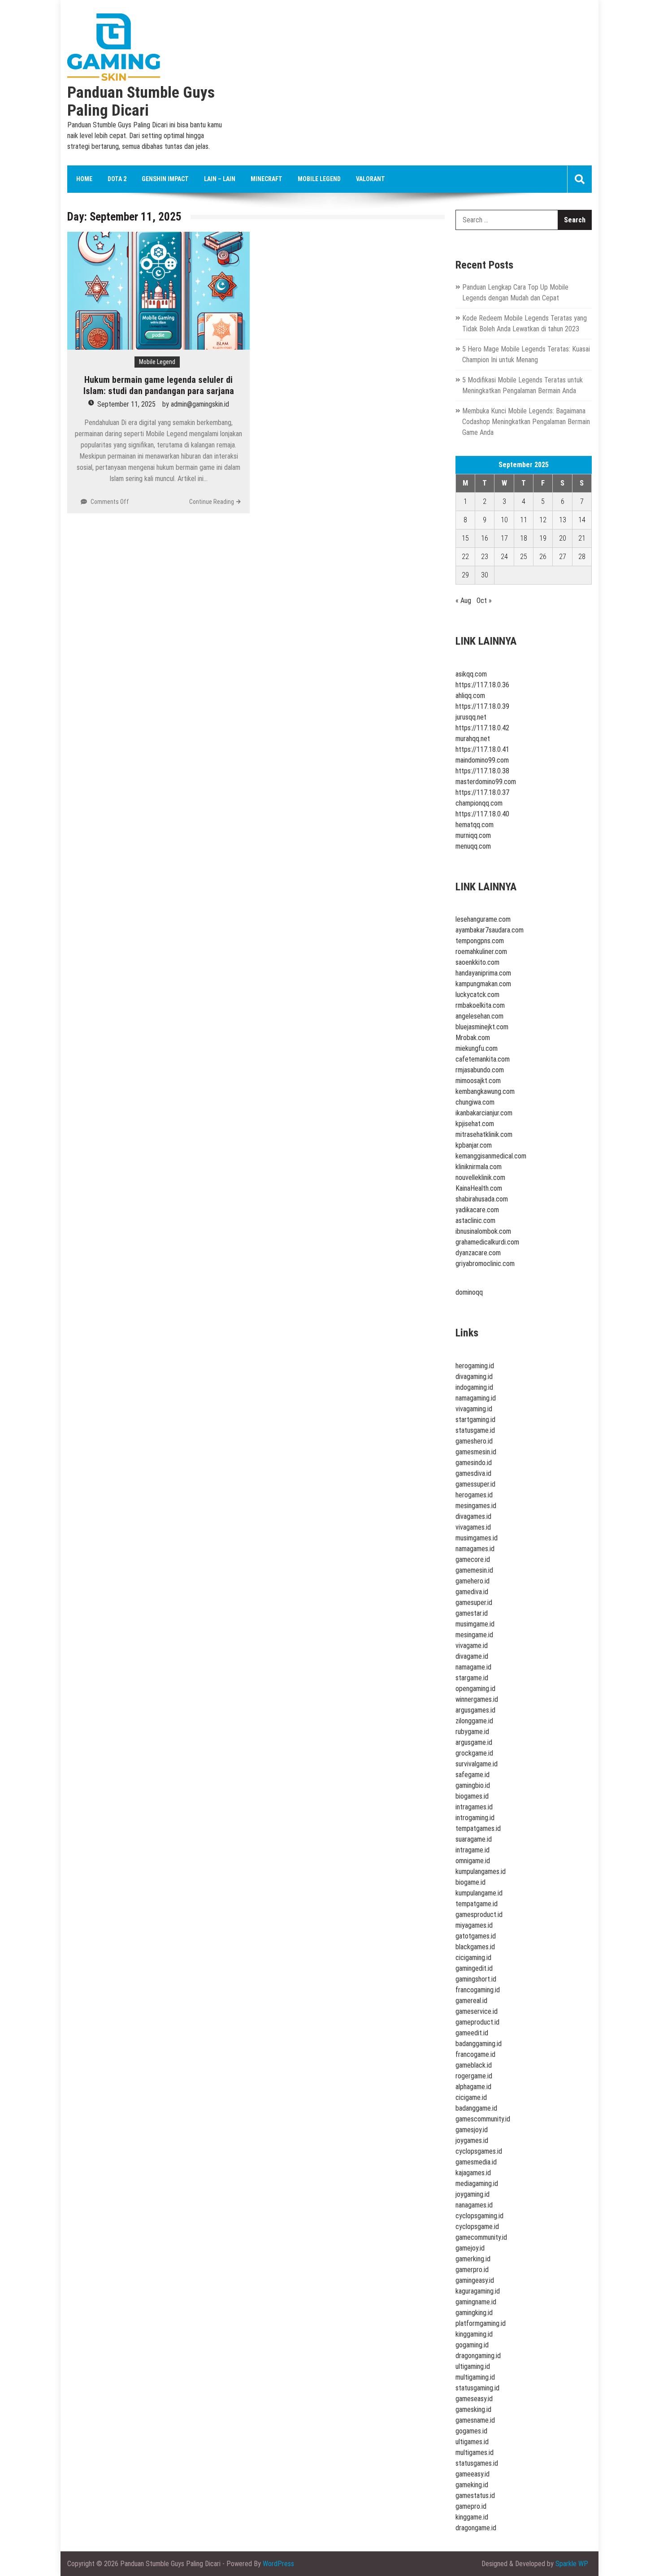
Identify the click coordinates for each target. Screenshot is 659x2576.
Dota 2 (117, 179)
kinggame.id (472, 2517)
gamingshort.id (476, 1979)
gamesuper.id (474, 1602)
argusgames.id (475, 1710)
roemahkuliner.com (481, 952)
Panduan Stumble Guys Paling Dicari (141, 102)
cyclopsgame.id (477, 2227)
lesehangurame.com (483, 919)
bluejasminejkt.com (482, 1027)
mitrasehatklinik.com (484, 1134)
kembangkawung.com (485, 1091)
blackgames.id (475, 1947)
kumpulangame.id (479, 1893)
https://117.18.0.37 (482, 792)
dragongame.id (476, 2528)
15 (465, 538)
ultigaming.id (473, 2366)
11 (524, 520)
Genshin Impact (165, 179)
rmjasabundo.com (480, 1070)
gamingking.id (474, 2313)
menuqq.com (473, 846)
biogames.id (472, 1796)
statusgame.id (475, 1430)
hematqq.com (475, 825)
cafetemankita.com (483, 1059)
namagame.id (473, 1667)
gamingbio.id (473, 1785)
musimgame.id (475, 1624)
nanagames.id (474, 2205)
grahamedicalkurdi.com (487, 1242)
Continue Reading (212, 502)
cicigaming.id (473, 1958)
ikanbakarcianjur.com (484, 1113)
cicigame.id (471, 2097)
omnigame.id (473, 1861)
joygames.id (472, 2140)
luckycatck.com (477, 995)
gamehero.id (473, 1581)
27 (563, 557)
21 (582, 538)
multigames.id (475, 2452)
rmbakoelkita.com (480, 1005)
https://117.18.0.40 (482, 814)
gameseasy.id (474, 2399)
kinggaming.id (474, 2334)
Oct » (484, 601)
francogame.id (475, 2054)
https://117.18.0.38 (482, 771)
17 (504, 538)
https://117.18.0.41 (482, 749)
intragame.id (473, 1850)
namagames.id (475, 1549)
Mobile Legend (319, 179)
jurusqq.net (471, 717)
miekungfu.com (477, 1048)
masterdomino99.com (486, 782)
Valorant (371, 179)
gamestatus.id (475, 2496)
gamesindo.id (474, 1463)
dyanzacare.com (478, 1253)
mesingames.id (476, 1506)
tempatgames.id (478, 1828)
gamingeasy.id (475, 2280)
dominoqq (469, 1292)
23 (485, 557)
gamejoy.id (470, 2248)
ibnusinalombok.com (483, 1231)
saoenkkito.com (477, 962)
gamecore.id (473, 1559)
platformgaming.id (481, 2323)
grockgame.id (474, 1753)
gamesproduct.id (479, 1915)
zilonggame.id (474, 1721)
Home (84, 179)
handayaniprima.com (483, 973)
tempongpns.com (480, 941)
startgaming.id (475, 1420)
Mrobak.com (473, 1038)
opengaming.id (475, 1689)
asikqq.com (471, 674)
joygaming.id (473, 2194)
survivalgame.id (477, 1764)
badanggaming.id (479, 2044)
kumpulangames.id (481, 1871)
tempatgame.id (477, 1904)
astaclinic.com (475, 1221)
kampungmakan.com (483, 984)
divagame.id (472, 1656)
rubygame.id (472, 1732)
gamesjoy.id (472, 2130)
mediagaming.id (477, 2184)
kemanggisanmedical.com (491, 1156)
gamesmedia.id (476, 2162)
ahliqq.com (470, 696)
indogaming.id (474, 1387)
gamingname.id (476, 2302)
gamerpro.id (472, 2270)
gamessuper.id (475, 1484)
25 (524, 557)
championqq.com (479, 803)
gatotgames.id (476, 1936)
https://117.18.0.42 (482, 728)
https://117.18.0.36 (482, 685)
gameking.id (472, 2485)
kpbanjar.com (474, 1145)
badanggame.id (476, 2108)
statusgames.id (477, 2463)
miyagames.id (474, 1925)
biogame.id (470, 1882)
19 (543, 538)
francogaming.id (478, 1990)
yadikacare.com (477, 1210)
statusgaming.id (477, 2388)
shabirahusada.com (482, 1199)
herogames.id (474, 1495)
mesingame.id (474, 1635)
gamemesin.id (474, 1570)
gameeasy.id (473, 2474)
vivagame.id (472, 1646)
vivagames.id (473, 1527)
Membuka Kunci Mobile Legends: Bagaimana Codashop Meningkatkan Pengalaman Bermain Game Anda (526, 422)
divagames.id (473, 1516)
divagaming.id (474, 1377)
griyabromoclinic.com (485, 1264)
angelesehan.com (479, 1016)
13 (563, 520)
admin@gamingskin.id (200, 404)
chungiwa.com (475, 1102)
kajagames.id (473, 2173)
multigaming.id (475, 2377)
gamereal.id (471, 2001)
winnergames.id (477, 1699)
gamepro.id (471, 2506)
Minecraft (267, 179)
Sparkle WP (572, 2564)
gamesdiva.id (473, 1473)
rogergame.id (474, 2076)
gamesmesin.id (476, 1452)
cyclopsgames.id (479, 2151)
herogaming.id (475, 1366)
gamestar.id (472, 1613)
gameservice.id (477, 2011)
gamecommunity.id (481, 2237)
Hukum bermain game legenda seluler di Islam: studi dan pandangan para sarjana (159, 385)
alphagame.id (473, 2087)
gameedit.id (472, 2033)
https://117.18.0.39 (482, 706)
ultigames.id (472, 2442)
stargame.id (472, 1678)
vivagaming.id (474, 1409)
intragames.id (474, 1807)
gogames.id (471, 2431)
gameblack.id (474, 2065)
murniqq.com (473, 835)
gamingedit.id (474, 1968)
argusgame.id (474, 1742)
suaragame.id (474, 1839)
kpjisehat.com (475, 1124)
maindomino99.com (482, 760)
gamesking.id (473, 2409)
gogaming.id (472, 2345)
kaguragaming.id (478, 2291)
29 (465, 575)
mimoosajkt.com (478, 1081)
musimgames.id (477, 1538)
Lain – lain (220, 179)
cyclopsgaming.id (479, 2216)
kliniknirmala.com (479, 1167)
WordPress (278, 2564)
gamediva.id (472, 1592)
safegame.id (473, 1775)
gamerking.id (473, 2259)
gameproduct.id (477, 2022)
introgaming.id (475, 1818)
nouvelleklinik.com (480, 1177)
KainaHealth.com (479, 1188)
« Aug (463, 601)
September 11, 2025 (126, 404)
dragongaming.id (478, 2356)
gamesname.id (475, 2420)
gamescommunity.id (483, 2119)
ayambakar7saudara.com (490, 930)
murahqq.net (473, 739)
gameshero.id (474, 1441)
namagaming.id (476, 1398)
